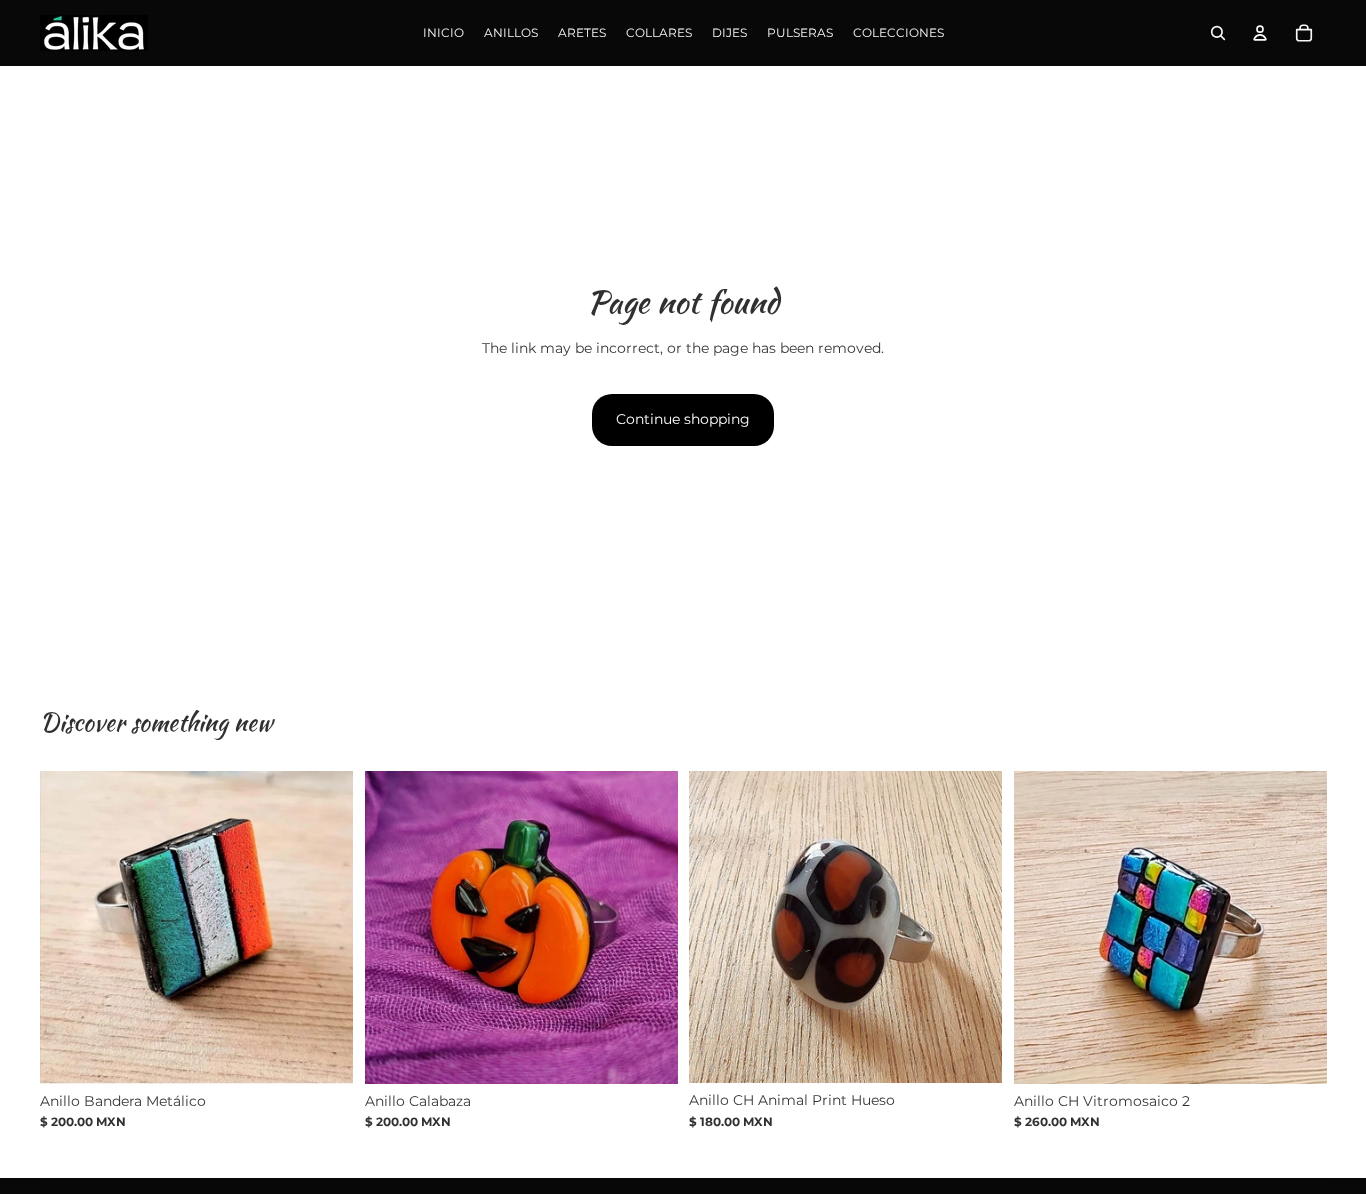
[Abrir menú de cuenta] (1260, 33)
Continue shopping (683, 419)
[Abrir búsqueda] (1218, 33)
